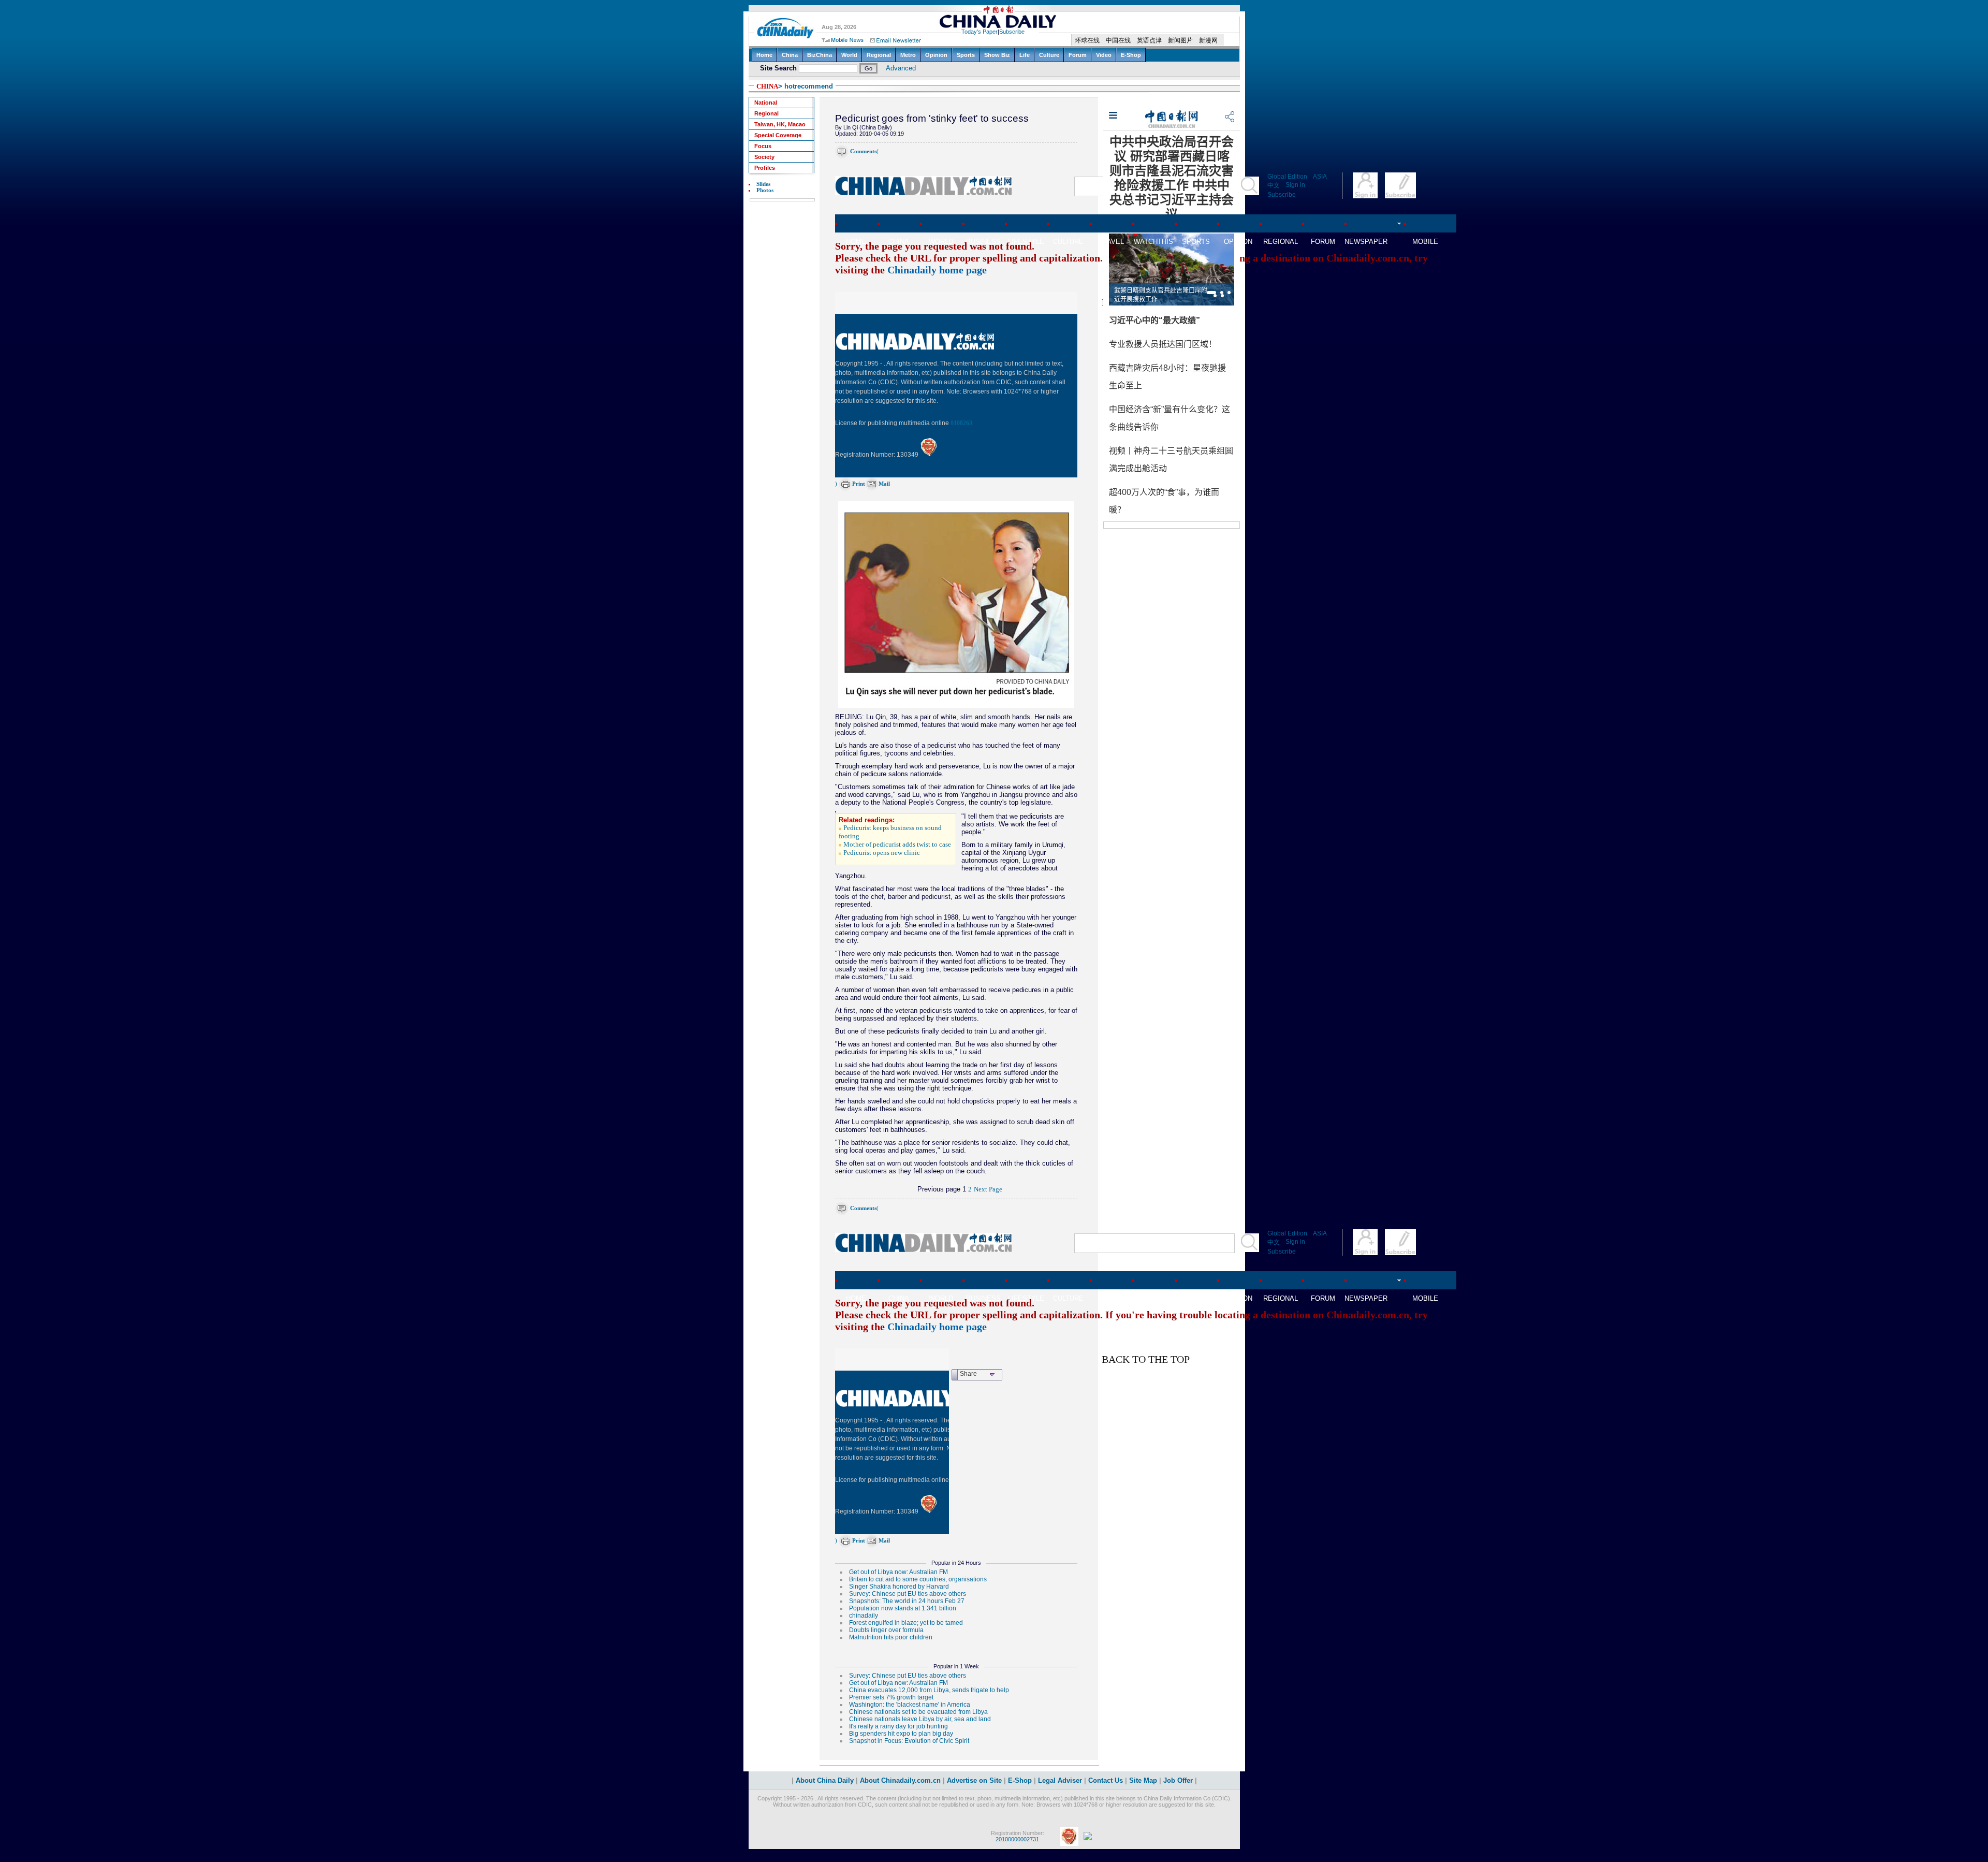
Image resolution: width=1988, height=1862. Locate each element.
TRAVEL (1111, 242)
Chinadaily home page (937, 270)
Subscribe (1282, 195)
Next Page (988, 1189)
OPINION (1238, 242)
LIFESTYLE (1026, 242)
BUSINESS (983, 242)
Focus (763, 146)
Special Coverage (778, 135)
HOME (856, 242)
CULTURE (1068, 242)
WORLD (941, 242)
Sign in (1295, 185)
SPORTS (1196, 242)
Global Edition (1287, 177)
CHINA (767, 86)
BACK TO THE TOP (1146, 1359)
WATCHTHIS (1153, 242)
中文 (1274, 185)
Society (764, 157)
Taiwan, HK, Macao (780, 124)
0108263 (961, 423)
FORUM (1323, 242)
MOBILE (1425, 242)
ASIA (1320, 177)
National (766, 103)
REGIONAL (1281, 242)
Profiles (765, 168)
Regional (766, 113)
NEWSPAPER (1366, 242)
